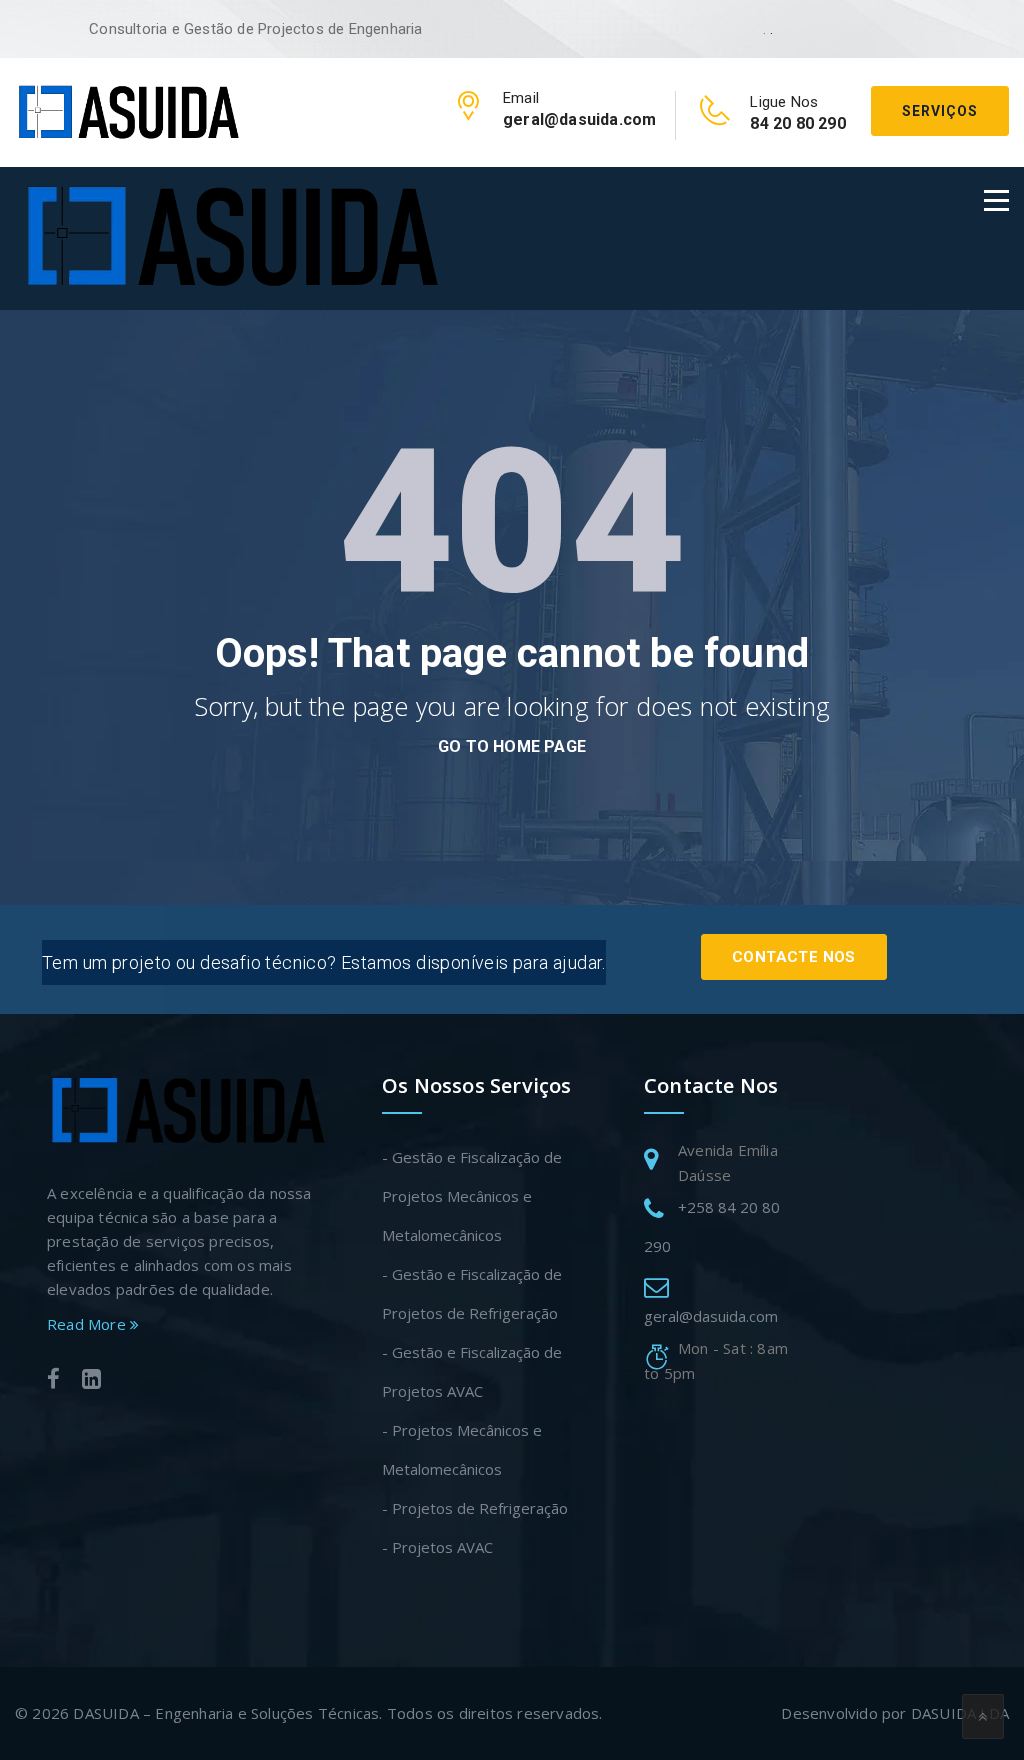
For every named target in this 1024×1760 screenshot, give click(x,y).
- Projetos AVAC (437, 1547)
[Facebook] (53, 1381)
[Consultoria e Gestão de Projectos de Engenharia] (128, 111)
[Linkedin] (91, 1381)
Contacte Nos (794, 957)
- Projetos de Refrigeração (475, 1508)
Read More (88, 1324)
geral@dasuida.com (711, 1316)
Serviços (940, 111)
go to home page (512, 746)
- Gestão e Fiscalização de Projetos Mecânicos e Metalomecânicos (472, 1196)
